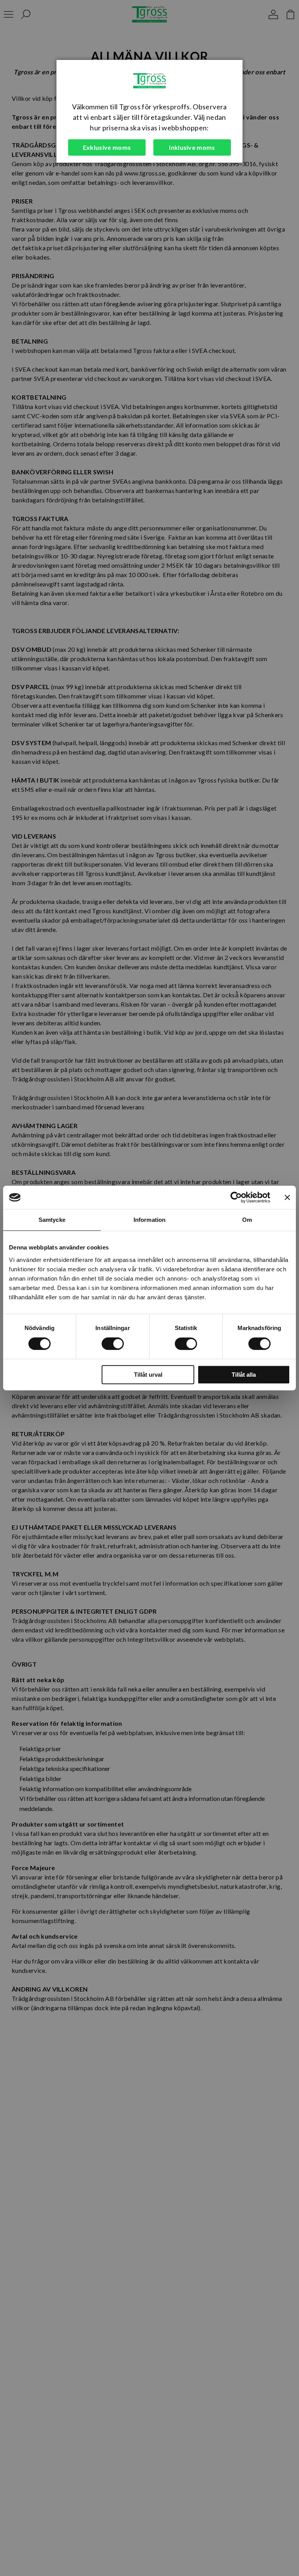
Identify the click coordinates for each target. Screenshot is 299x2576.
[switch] (113, 1344)
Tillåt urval (148, 1375)
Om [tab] (247, 1220)
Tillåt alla (244, 1375)
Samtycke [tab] (52, 1220)
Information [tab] (149, 1220)
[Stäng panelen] (287, 1197)
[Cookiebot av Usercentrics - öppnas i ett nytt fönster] (236, 1197)
